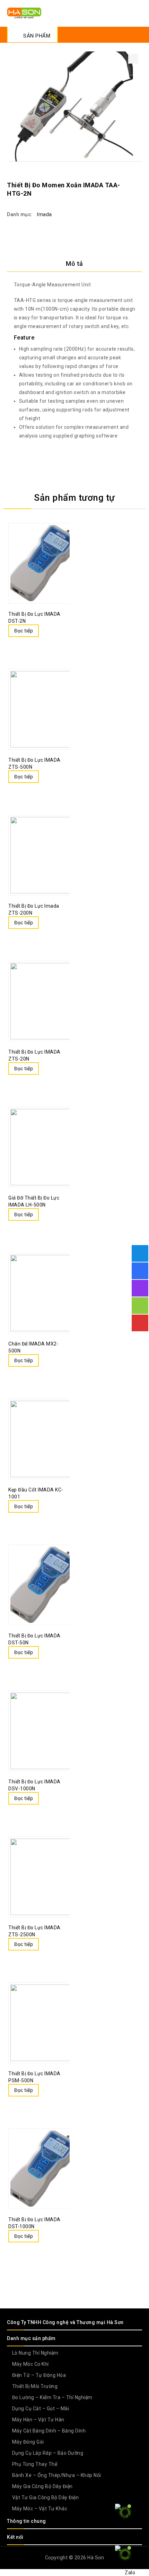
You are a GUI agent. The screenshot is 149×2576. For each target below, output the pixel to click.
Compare (46, 631)
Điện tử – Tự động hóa (39, 2375)
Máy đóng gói (28, 2442)
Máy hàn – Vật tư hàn (38, 2420)
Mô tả (74, 264)
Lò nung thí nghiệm (35, 2353)
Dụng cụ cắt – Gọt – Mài (41, 2409)
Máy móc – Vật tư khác (40, 2509)
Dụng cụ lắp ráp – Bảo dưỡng (48, 2453)
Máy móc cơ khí (30, 2364)
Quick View (60, 631)
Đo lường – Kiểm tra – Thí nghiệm (52, 2397)
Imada (45, 214)
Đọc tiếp (24, 631)
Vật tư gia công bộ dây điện (46, 2497)
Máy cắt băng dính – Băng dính (49, 2431)
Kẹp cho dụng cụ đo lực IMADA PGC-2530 (138, 178)
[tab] (74, 264)
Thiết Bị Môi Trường (35, 2386)
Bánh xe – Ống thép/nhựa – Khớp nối (57, 2475)
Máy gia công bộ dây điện (42, 2486)
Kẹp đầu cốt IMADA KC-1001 (129, 178)
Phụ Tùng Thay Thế (35, 2464)
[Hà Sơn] (24, 13)
